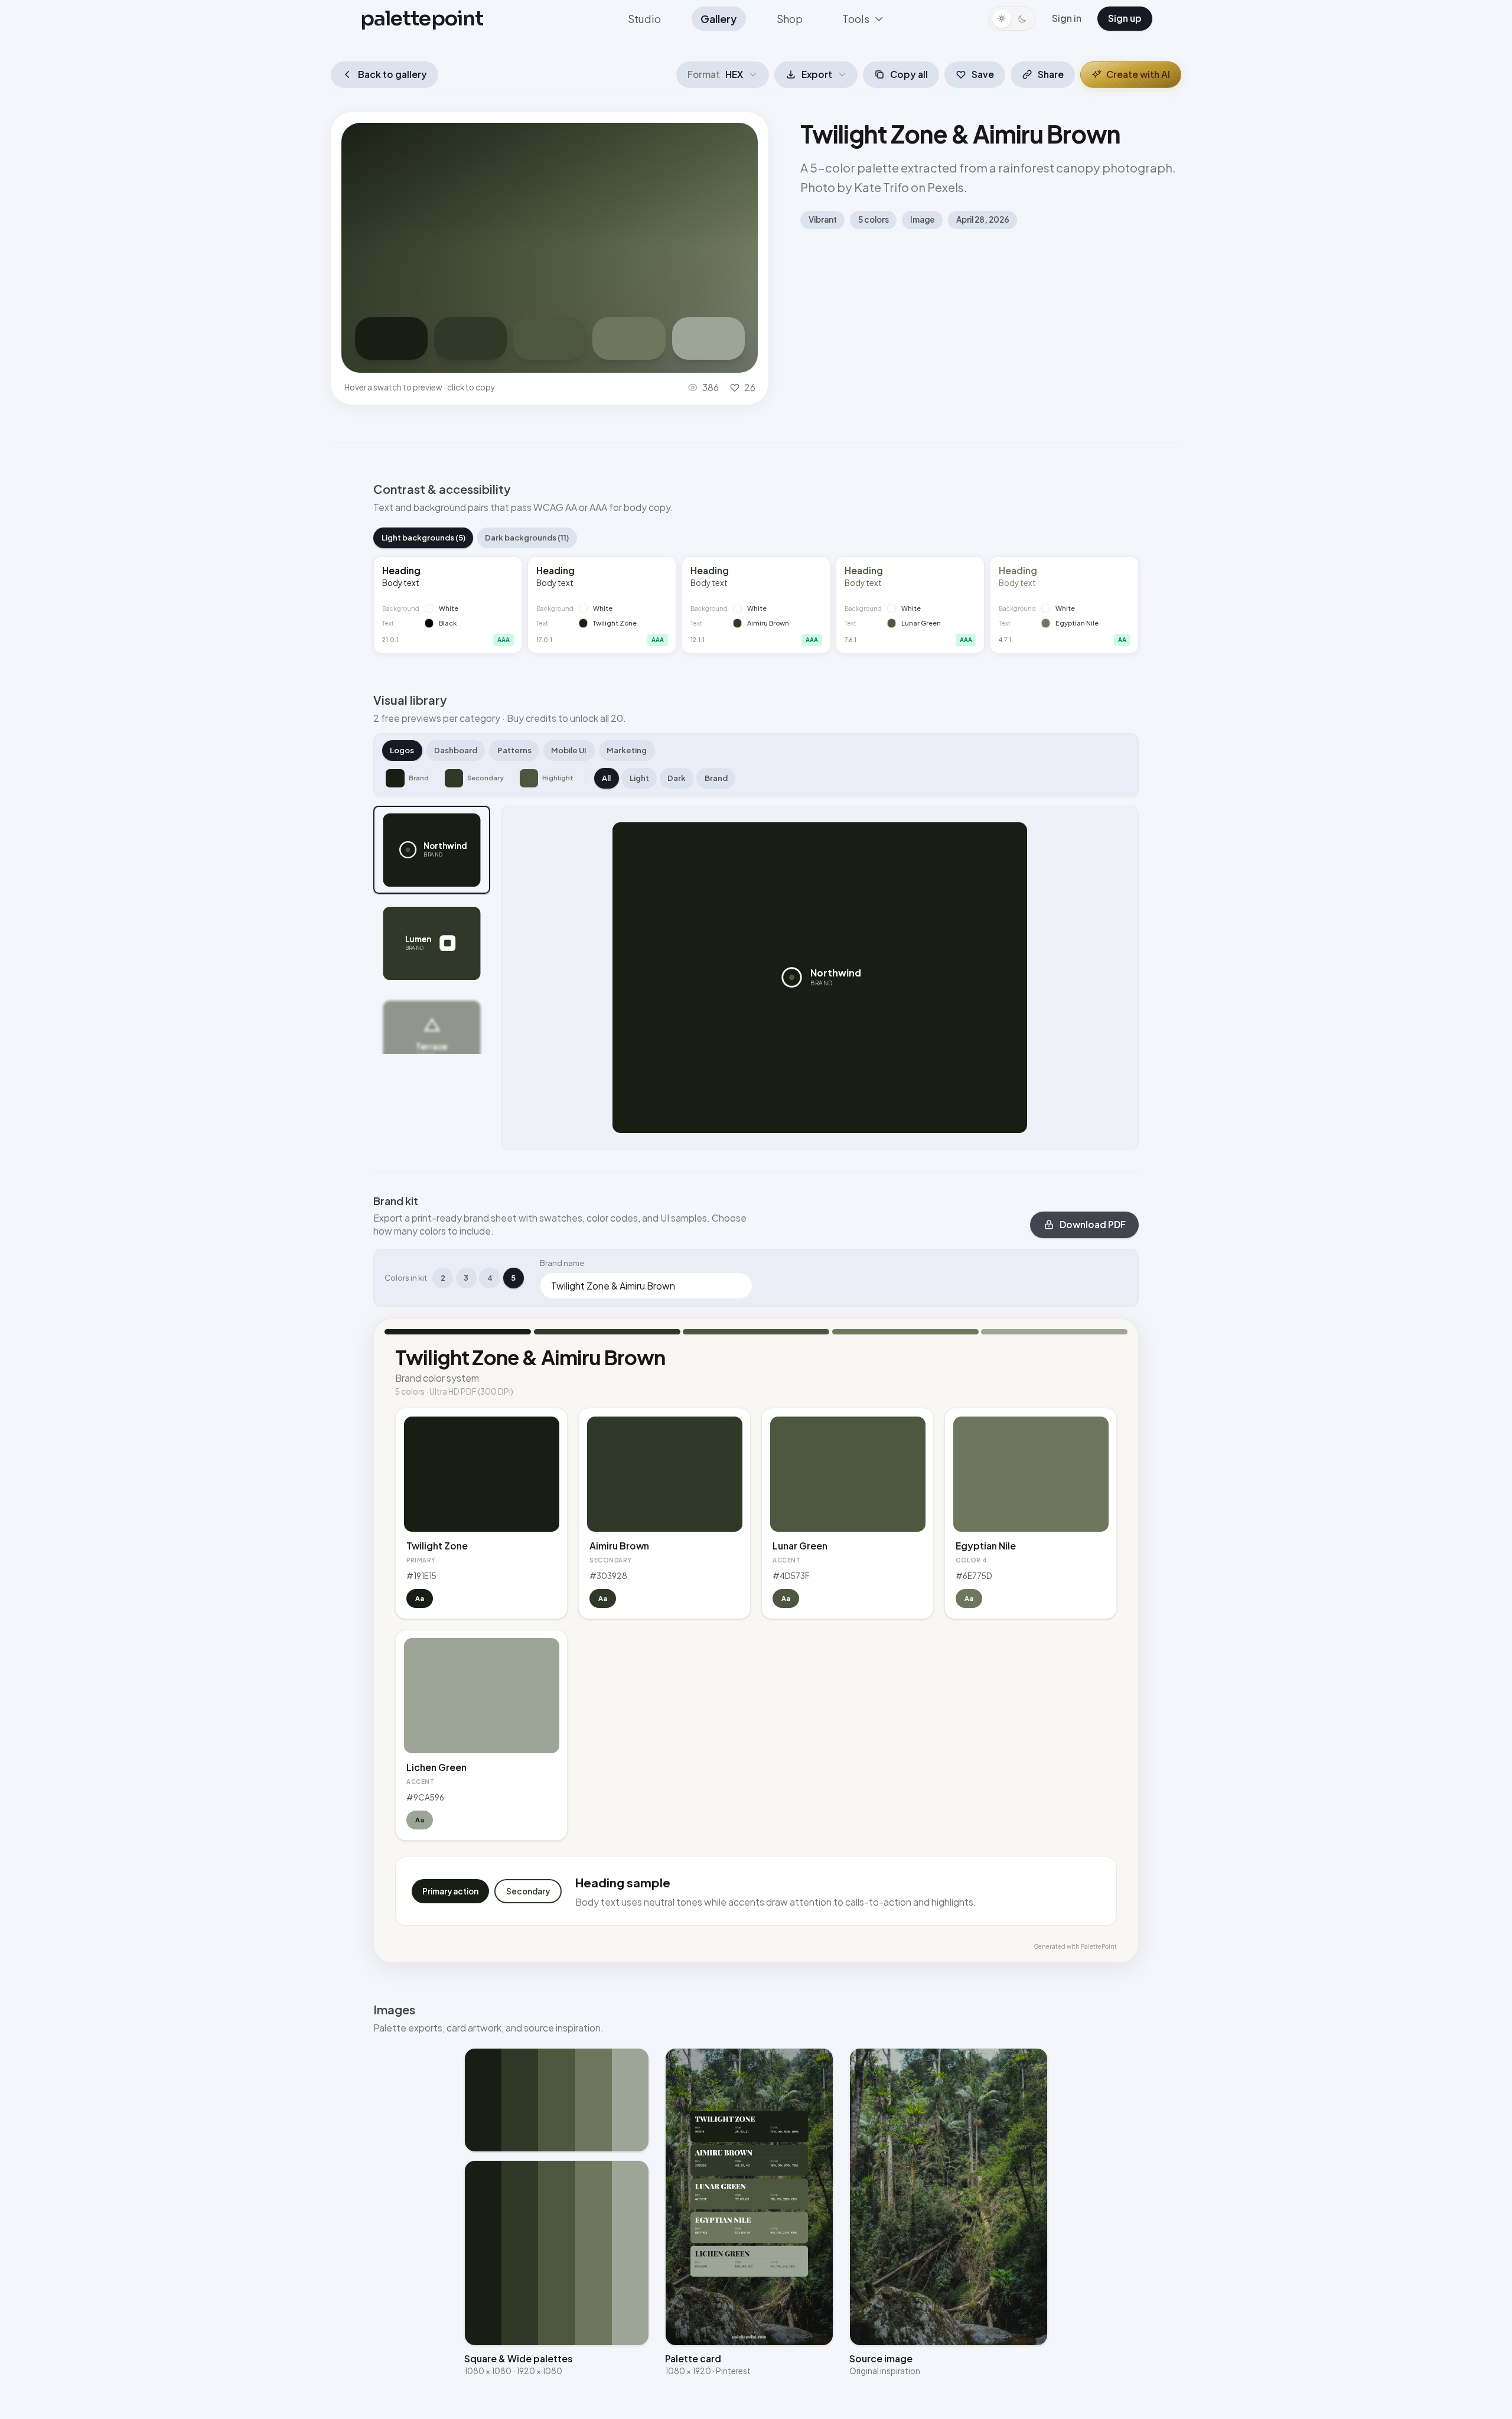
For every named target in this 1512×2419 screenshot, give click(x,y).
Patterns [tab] (514, 750)
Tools (856, 19)
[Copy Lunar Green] (550, 338)
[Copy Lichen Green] (708, 338)
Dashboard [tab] (456, 750)
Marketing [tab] (627, 750)
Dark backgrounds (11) (527, 538)
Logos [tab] (402, 750)
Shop (790, 19)
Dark (677, 778)
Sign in (1067, 18)
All (606, 778)
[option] (432, 850)
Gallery (718, 19)
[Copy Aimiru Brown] (470, 338)
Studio (644, 19)
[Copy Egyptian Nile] (629, 338)
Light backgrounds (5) (423, 538)
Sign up (1125, 18)
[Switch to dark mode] (1012, 19)
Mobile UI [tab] (569, 750)
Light (639, 778)
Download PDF (1093, 1224)
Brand (716, 778)
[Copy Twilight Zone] (391, 338)
